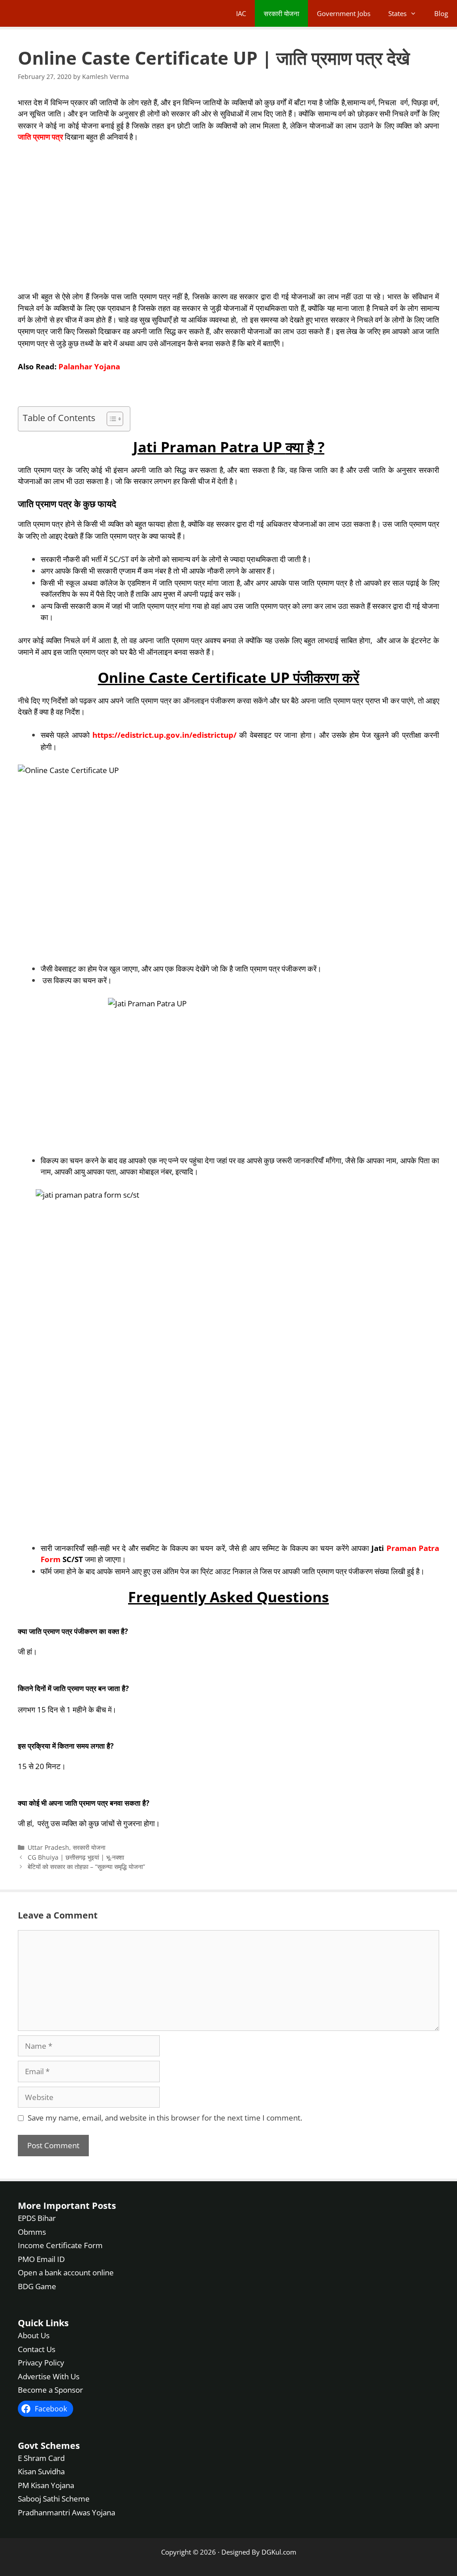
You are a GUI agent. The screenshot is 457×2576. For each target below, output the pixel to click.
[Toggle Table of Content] (110, 419)
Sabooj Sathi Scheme (54, 2499)
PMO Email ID (41, 2259)
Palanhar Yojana (89, 366)
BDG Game (37, 2286)
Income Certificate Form (60, 2245)
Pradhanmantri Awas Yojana (66, 2512)
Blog (441, 13)
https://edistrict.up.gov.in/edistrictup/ (164, 735)
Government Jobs (344, 13)
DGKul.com (279, 2552)
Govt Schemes (49, 2445)
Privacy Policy (41, 2363)
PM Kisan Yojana (46, 2485)
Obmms (32, 2231)
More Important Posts (67, 2206)
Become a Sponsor (50, 2390)
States (397, 13)
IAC (241, 13)
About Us (34, 2335)
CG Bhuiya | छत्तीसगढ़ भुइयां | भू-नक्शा (76, 1857)
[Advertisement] (228, 217)
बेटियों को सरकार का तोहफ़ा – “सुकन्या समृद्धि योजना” (86, 1867)
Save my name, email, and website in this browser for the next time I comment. (165, 2118)
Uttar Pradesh (48, 1847)
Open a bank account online (66, 2272)
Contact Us (37, 2349)
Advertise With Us (49, 2376)
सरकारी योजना (281, 13)
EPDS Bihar (37, 2218)
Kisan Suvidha (41, 2471)
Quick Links (43, 2323)
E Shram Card (41, 2458)
